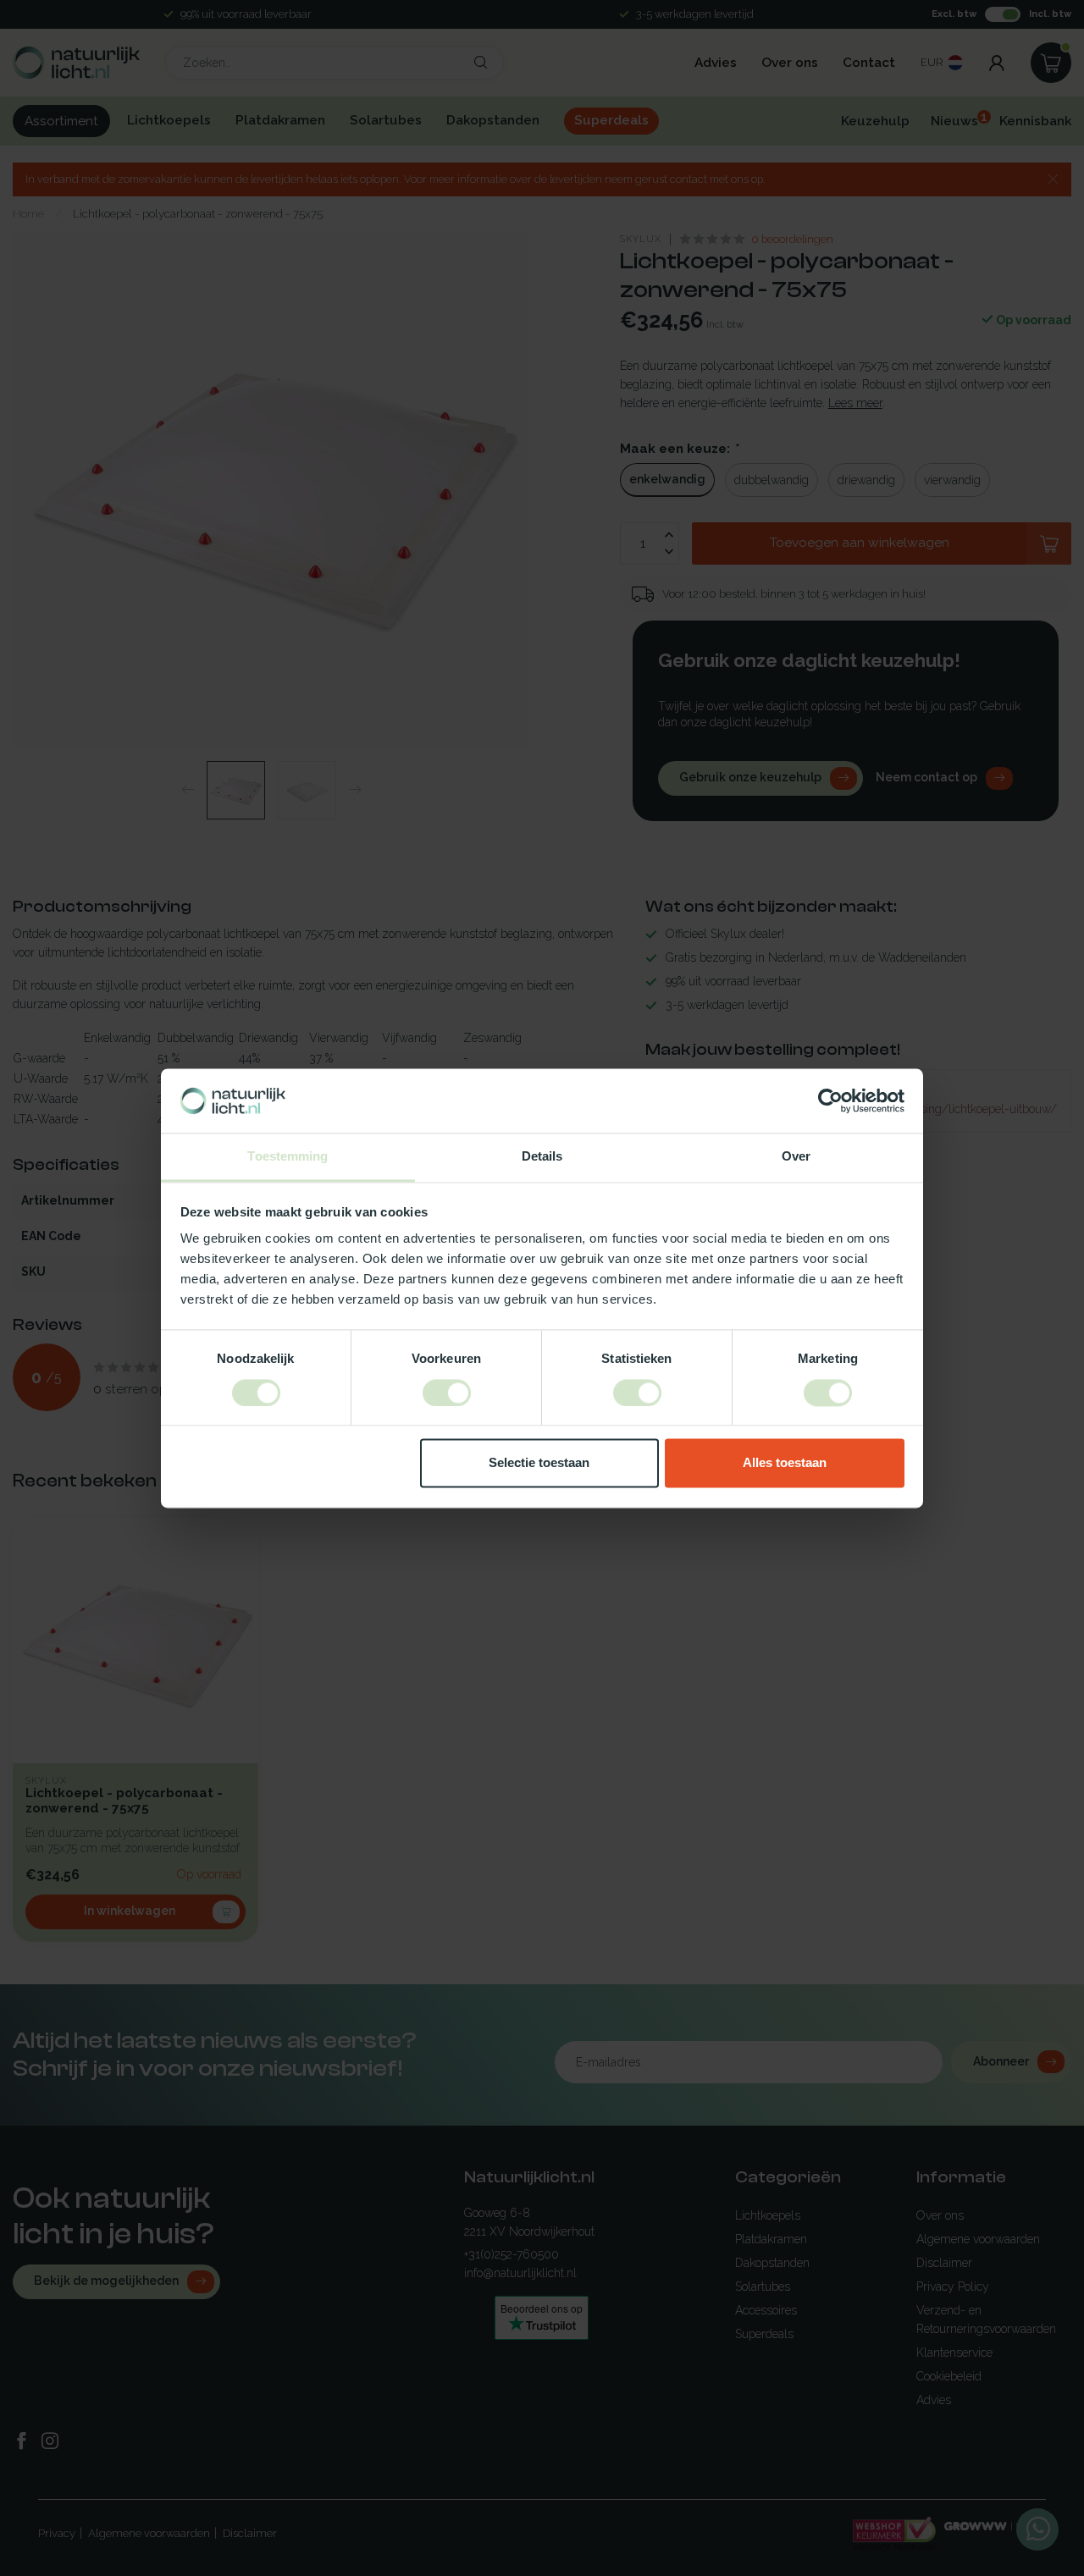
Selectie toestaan (539, 1463)
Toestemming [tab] (288, 1157)
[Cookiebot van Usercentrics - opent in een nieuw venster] (830, 1100)
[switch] (447, 1393)
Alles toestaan (785, 1463)
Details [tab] (542, 1157)
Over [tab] (796, 1157)
